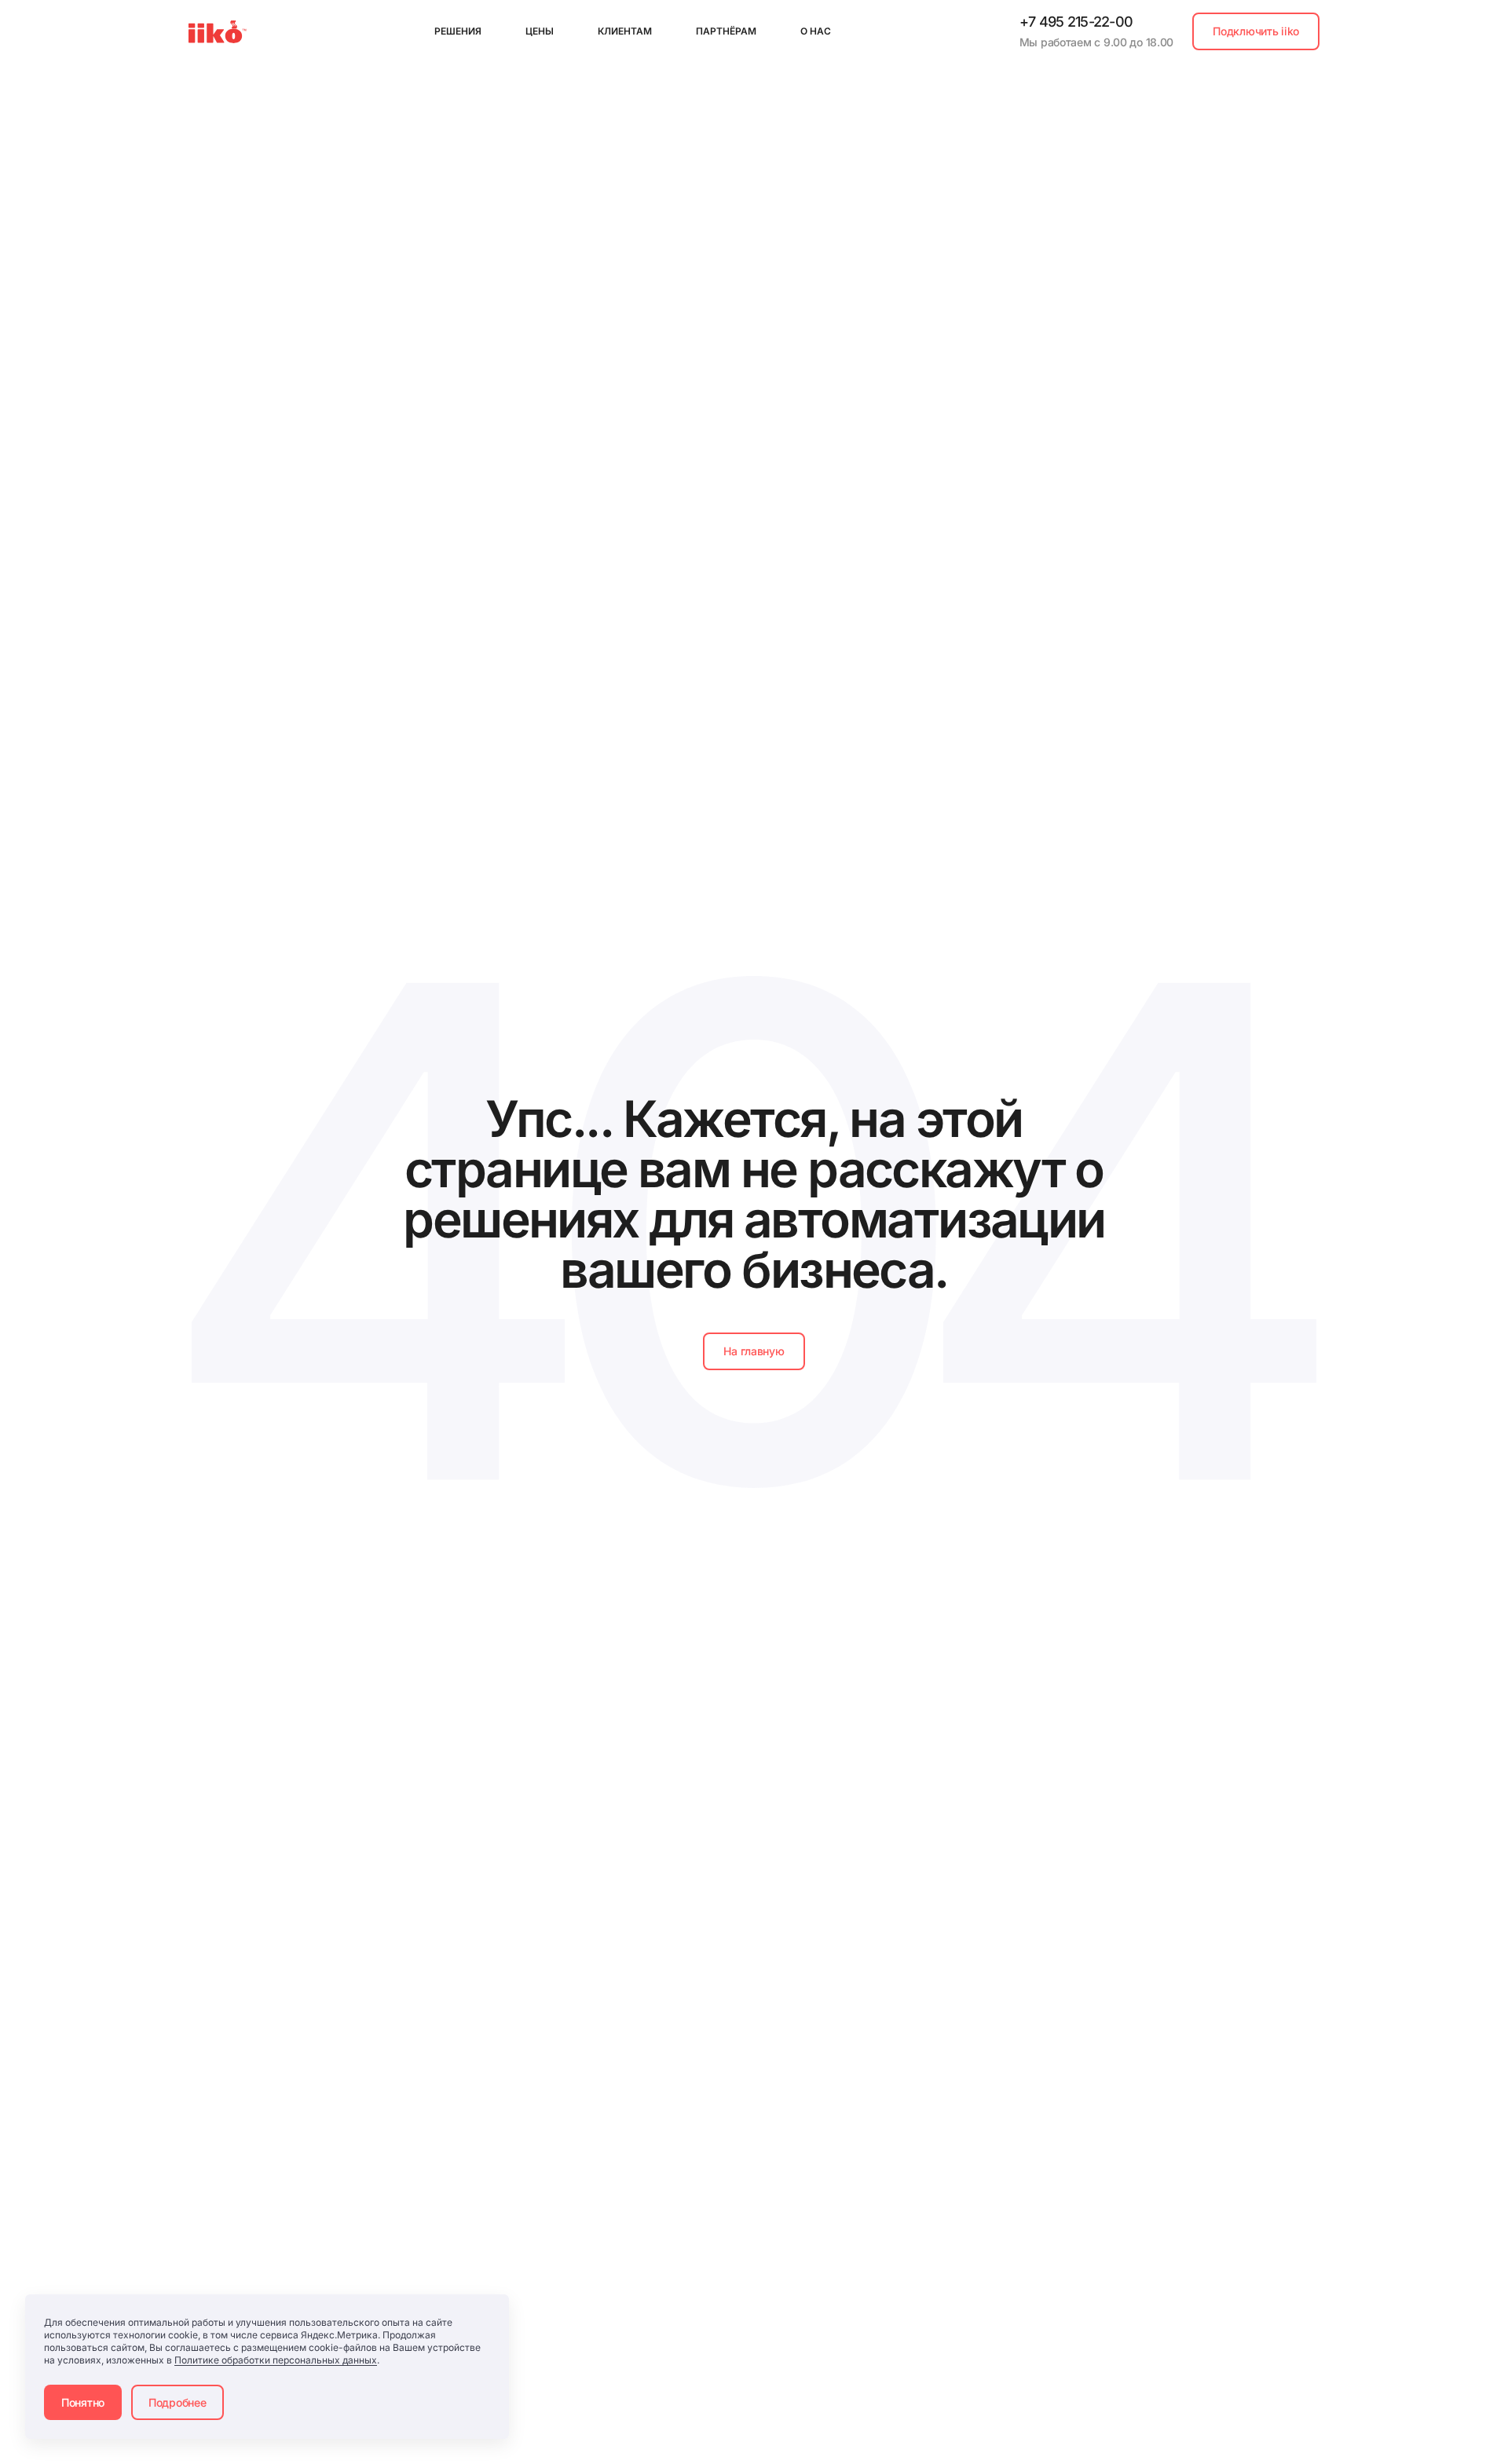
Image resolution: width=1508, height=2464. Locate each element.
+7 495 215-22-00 (1076, 22)
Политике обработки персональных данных (276, 2360)
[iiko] (218, 32)
